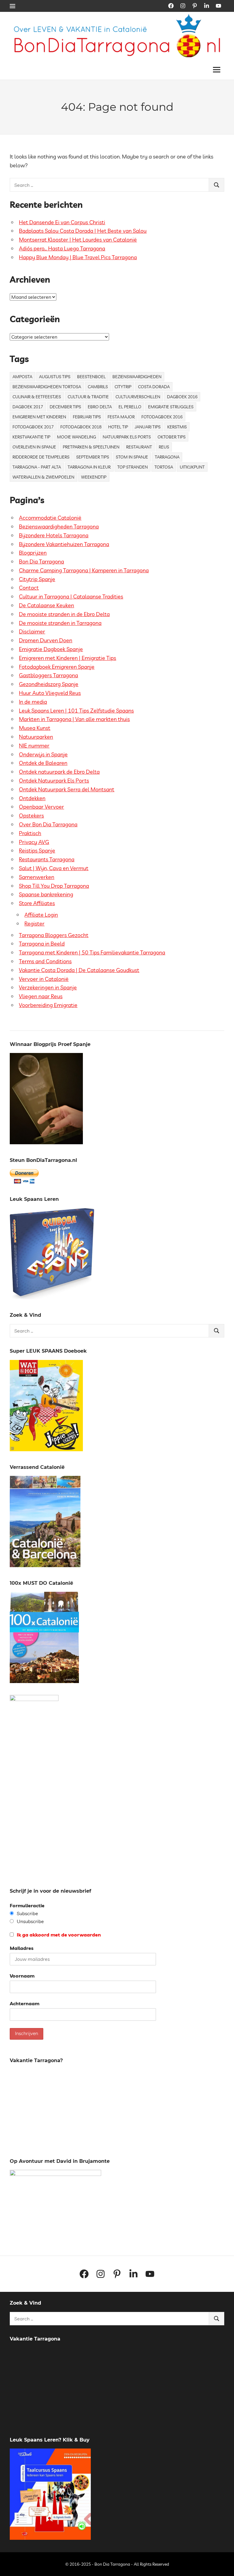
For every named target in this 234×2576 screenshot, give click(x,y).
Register (34, 924)
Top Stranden (133, 467)
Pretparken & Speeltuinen (91, 447)
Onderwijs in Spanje (43, 754)
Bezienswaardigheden (137, 377)
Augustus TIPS (55, 377)
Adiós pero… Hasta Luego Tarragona (62, 248)
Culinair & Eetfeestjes (37, 397)
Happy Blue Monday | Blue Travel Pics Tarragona (78, 257)
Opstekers (31, 816)
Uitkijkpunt (192, 467)
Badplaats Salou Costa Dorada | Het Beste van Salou (83, 231)
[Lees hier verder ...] (119, 18)
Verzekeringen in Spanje (48, 987)
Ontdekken (32, 798)
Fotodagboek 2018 (81, 427)
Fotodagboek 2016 (162, 417)
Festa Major (121, 417)
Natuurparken (36, 737)
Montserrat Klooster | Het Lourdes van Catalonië (78, 240)
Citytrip (123, 387)
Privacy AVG (34, 842)
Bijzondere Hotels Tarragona (54, 535)
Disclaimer (32, 631)
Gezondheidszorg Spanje (49, 684)
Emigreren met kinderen (39, 417)
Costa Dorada (154, 387)
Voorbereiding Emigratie (48, 1005)
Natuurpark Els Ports (127, 437)
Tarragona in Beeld (42, 944)
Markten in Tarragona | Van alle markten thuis (74, 719)
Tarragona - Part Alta (37, 467)
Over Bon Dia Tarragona (48, 824)
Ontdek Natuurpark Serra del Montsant (67, 789)
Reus (164, 447)
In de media (33, 702)
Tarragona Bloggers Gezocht (54, 935)
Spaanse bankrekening (46, 894)
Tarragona (167, 457)
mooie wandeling (76, 437)
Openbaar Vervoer (41, 807)
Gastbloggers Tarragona (48, 675)
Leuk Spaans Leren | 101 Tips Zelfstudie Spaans (76, 711)
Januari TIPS (148, 427)
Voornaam (22, 1976)
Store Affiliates (37, 903)
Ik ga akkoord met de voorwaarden (58, 1935)
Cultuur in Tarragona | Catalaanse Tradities (71, 596)
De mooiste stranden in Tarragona (60, 623)
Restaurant (139, 447)
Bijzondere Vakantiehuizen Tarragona (64, 544)
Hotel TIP (118, 427)
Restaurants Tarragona (47, 859)
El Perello (130, 407)
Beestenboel (91, 377)
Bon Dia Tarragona (41, 561)
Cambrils (98, 387)
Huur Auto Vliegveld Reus (50, 693)
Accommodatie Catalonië (50, 518)
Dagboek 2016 (182, 397)
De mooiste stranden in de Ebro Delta (64, 614)
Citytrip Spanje (37, 579)
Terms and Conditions (45, 961)
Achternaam (25, 2003)
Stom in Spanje (132, 457)
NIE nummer (34, 746)
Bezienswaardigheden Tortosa (47, 387)
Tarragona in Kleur (89, 467)
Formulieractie (27, 1905)
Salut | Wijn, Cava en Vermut (54, 868)
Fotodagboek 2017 (33, 427)
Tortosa (164, 467)
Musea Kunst (35, 728)
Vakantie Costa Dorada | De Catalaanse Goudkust (79, 970)
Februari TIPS (87, 417)
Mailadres (22, 1948)
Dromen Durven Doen (46, 640)
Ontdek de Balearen (43, 763)
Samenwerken (37, 877)
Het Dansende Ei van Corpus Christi (62, 222)
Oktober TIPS (172, 437)
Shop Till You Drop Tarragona (54, 886)
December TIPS (65, 407)
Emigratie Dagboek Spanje (51, 649)
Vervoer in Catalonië (44, 979)
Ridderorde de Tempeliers (41, 457)
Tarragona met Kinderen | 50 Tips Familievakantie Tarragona (92, 952)
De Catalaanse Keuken (46, 605)
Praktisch (30, 833)
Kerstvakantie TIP (31, 437)
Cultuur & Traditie (88, 397)
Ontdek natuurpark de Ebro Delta (59, 772)
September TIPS (93, 457)
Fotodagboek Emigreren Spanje (57, 667)
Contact (29, 588)
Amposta (22, 377)
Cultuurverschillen (138, 397)
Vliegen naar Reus (41, 996)
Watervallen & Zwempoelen (43, 477)
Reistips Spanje (37, 851)
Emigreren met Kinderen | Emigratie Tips (67, 658)
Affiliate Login (41, 915)
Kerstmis (177, 427)
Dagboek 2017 (28, 407)
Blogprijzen (33, 553)
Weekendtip (94, 477)
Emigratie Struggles (171, 407)
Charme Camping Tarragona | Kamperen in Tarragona (84, 570)
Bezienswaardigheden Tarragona (59, 526)
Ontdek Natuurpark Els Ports (54, 781)
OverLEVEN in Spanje (34, 447)
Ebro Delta (100, 407)
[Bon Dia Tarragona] (52, 1298)
